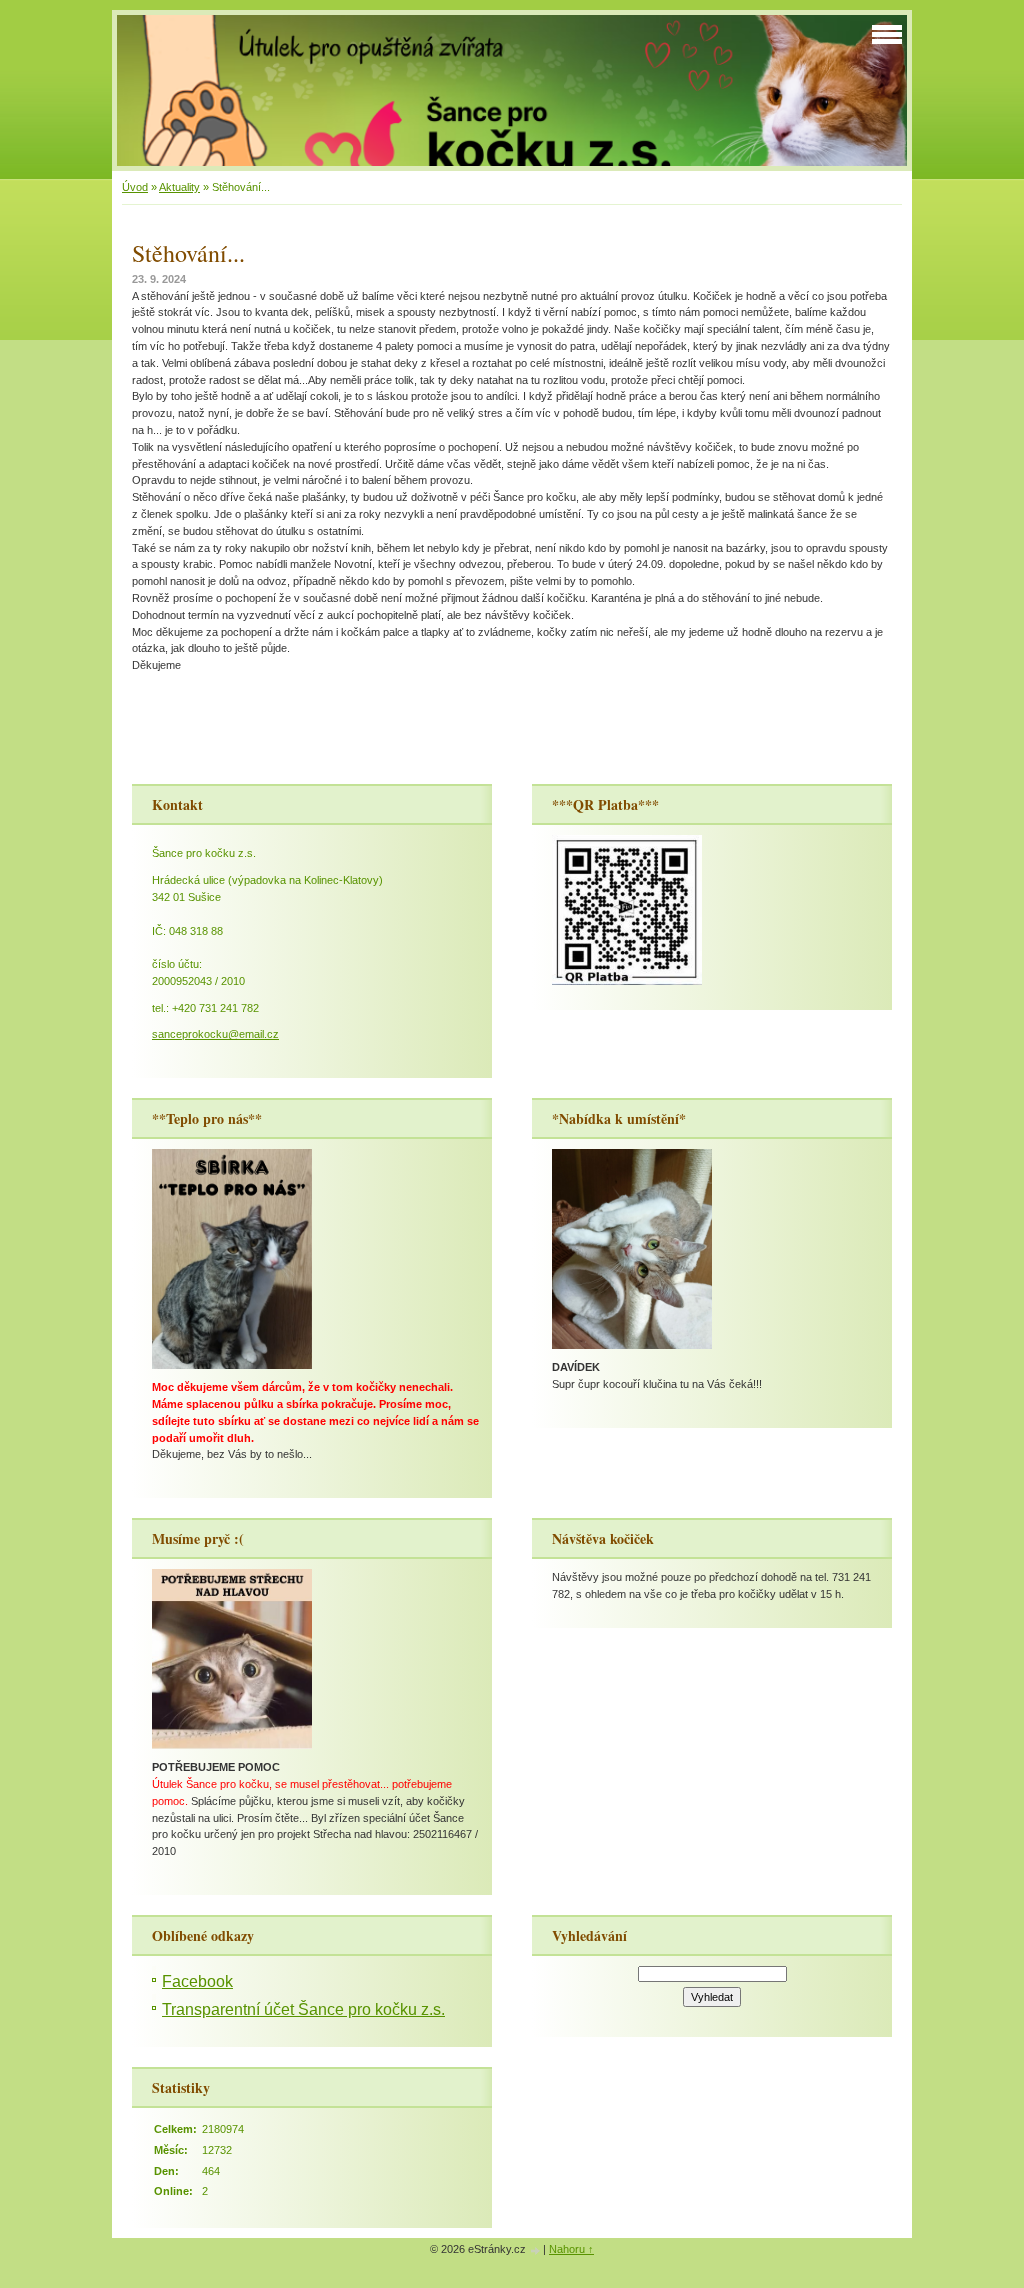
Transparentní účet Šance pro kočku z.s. (303, 2009)
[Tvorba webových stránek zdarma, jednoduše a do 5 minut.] (536, 2250)
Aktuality (179, 187)
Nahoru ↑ (571, 2249)
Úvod (135, 187)
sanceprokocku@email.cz (215, 1034)
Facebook (197, 1981)
